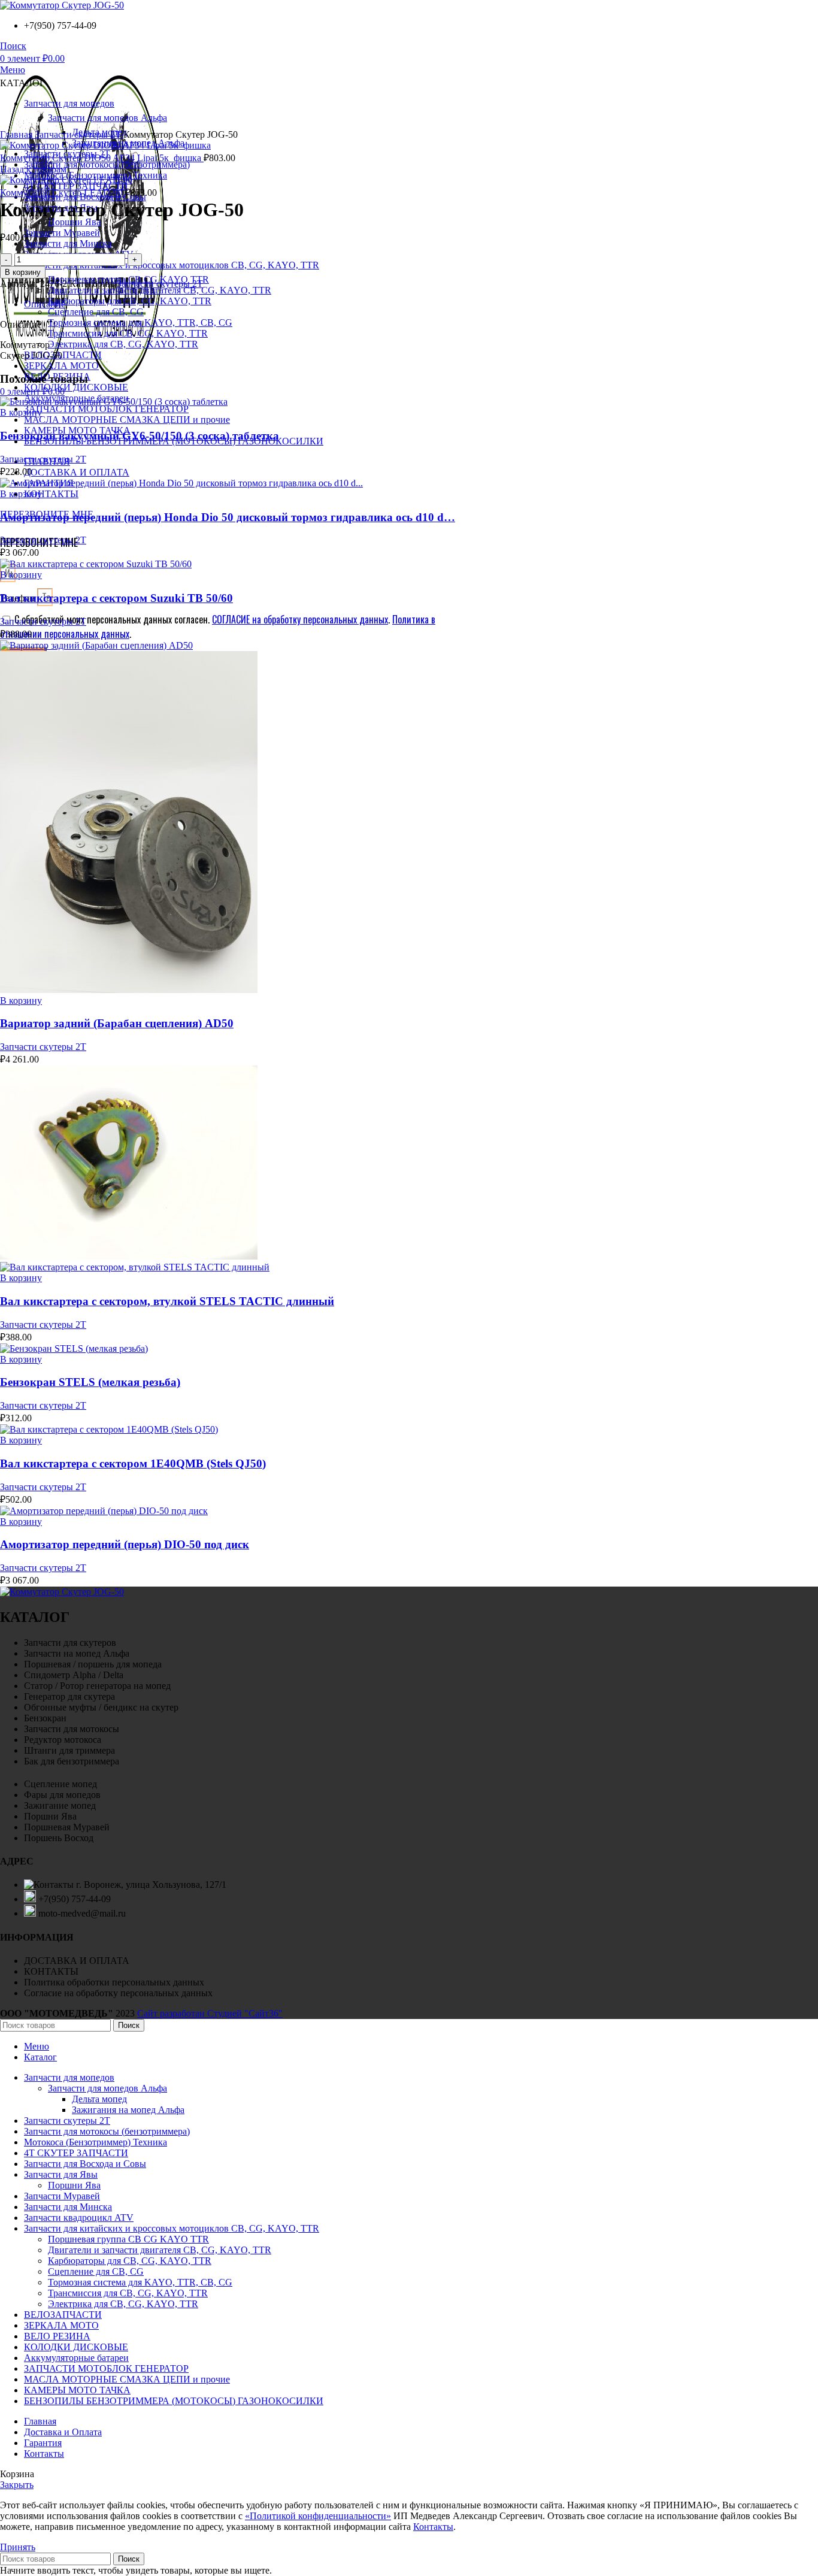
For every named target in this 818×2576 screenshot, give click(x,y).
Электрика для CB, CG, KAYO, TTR (123, 344)
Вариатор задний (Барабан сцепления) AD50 (117, 1023)
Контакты (433, 2527)
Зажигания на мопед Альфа (128, 2110)
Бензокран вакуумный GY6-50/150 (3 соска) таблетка (140, 436)
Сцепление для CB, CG (96, 312)
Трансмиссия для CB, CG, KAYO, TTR (128, 333)
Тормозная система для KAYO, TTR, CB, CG (140, 323)
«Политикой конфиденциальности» (318, 2516)
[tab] (421, 304)
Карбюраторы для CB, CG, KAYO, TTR (130, 301)
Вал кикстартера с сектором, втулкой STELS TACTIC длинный (167, 1301)
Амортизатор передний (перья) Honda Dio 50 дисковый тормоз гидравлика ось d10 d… (228, 517)
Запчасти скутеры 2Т (79, 134)
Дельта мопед (99, 2099)
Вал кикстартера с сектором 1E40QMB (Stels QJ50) (133, 1463)
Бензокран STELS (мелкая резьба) (90, 1382)
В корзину (23, 272)
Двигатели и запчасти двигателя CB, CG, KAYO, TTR (160, 290)
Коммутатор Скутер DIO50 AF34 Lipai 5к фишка (102, 158)
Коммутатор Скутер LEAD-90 (63, 193)
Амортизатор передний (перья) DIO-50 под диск (125, 1544)
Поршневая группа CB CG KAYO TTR (128, 2239)
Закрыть (17, 2485)
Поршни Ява (74, 222)
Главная (17, 134)
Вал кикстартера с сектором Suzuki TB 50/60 (116, 598)
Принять (18, 2547)
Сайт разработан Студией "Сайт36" (210, 2013)
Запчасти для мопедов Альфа (107, 2088)
